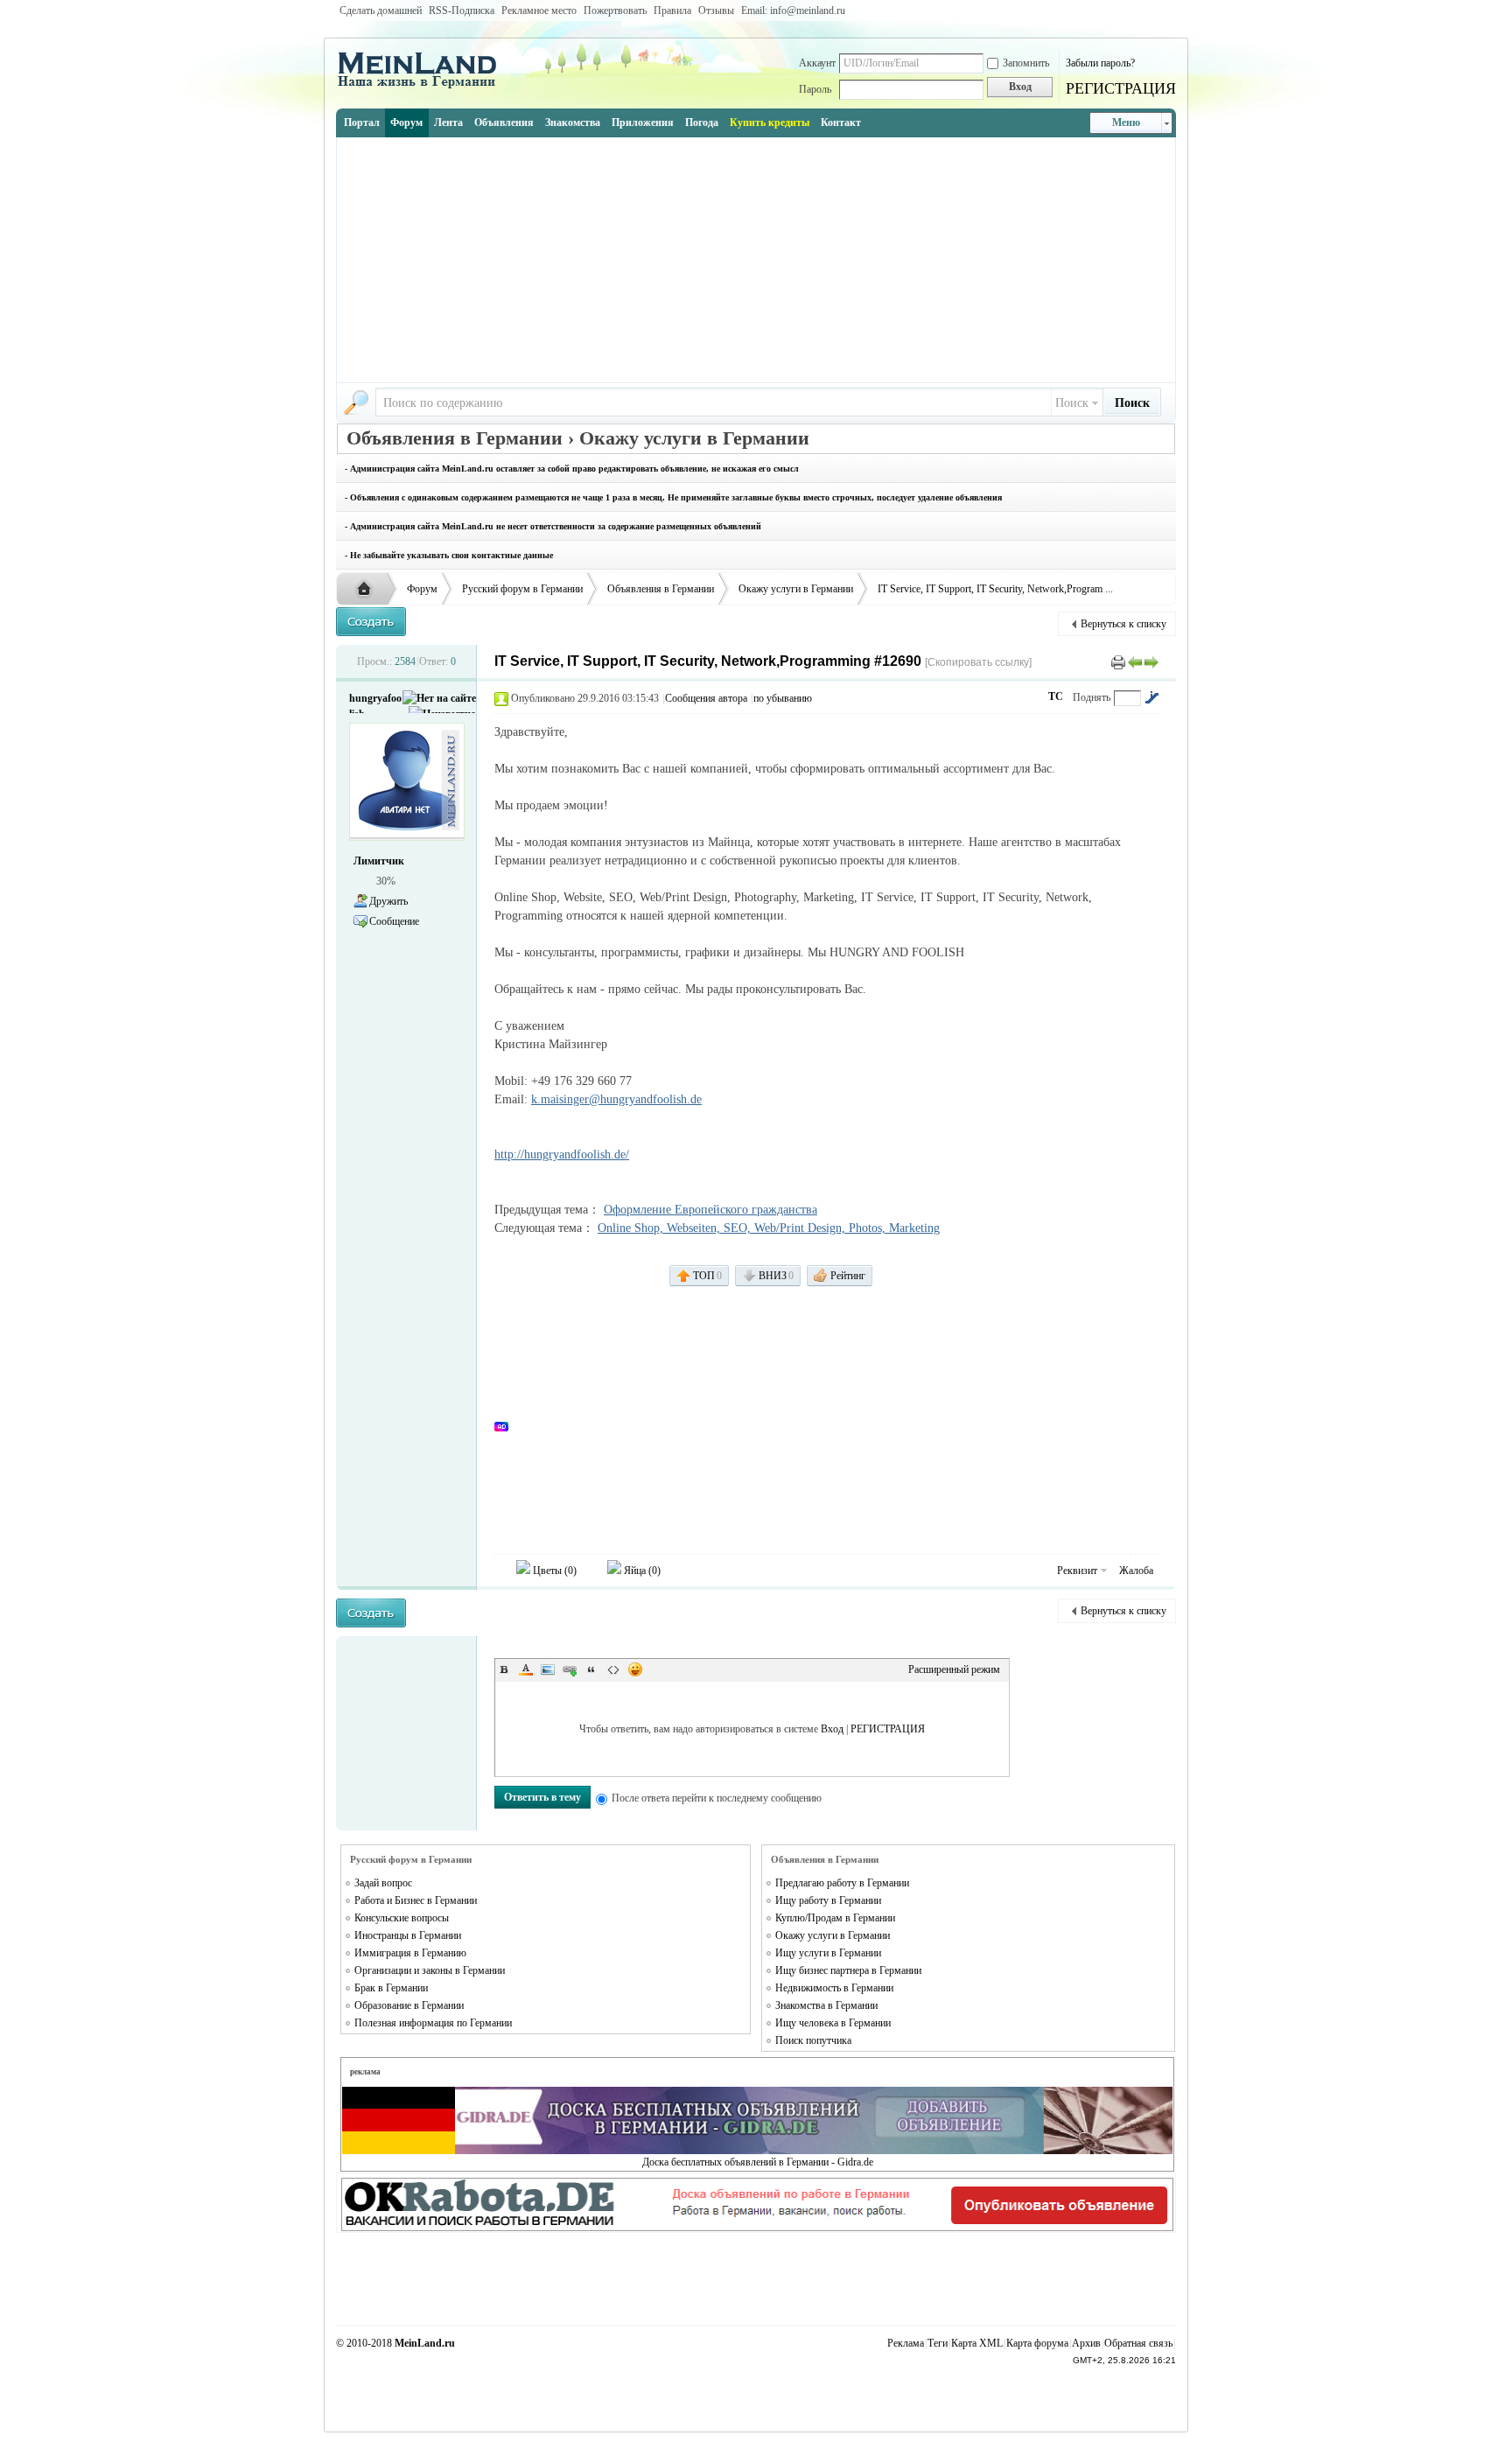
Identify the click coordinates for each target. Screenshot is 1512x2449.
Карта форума (1037, 2343)
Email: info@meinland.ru (793, 10)
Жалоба (1136, 1571)
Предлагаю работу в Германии (842, 1883)
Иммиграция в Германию (410, 1953)
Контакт (841, 122)
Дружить (388, 901)
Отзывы (716, 10)
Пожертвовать (615, 10)
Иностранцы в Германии (408, 1935)
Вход (832, 1729)
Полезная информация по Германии (433, 2023)
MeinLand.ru (425, 2343)
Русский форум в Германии (522, 589)
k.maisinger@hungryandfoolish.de (616, 1099)
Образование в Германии (409, 2005)
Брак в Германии (391, 1988)
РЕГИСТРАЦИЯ (1121, 88)
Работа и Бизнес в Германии (416, 1900)
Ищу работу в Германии (828, 1900)
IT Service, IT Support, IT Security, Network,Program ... (995, 589)
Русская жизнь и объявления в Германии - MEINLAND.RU (368, 590)
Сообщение (394, 921)
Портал (362, 122)
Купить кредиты (770, 122)
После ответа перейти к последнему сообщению (717, 1798)
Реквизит (1077, 1571)
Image (548, 1669)
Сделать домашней (381, 10)
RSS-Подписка (462, 10)
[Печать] (1118, 661)
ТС (1056, 696)
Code (613, 1669)
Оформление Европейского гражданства (710, 1210)
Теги (938, 2343)
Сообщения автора (706, 698)
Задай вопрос (383, 1883)
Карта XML (977, 2343)
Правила (672, 10)
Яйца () (641, 1571)
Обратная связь (1138, 2343)
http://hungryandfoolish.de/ (562, 1155)
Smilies (635, 1669)
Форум (406, 122)
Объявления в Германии (661, 589)
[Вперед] (1151, 661)
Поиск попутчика (813, 2040)
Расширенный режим (954, 1669)
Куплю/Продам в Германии (835, 1918)
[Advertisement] (756, 260)
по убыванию (783, 698)
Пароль (815, 89)
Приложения (643, 122)
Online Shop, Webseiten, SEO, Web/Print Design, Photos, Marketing (769, 1228)
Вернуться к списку (1123, 624)
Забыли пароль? (1100, 63)
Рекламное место (539, 10)
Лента (448, 122)
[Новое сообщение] (371, 622)
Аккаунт (817, 63)
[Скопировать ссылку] (978, 662)
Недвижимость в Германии (834, 1988)
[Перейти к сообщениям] (1151, 697)
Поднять (1092, 697)
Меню (1126, 122)
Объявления (504, 122)
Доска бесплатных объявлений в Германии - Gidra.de (758, 2162)
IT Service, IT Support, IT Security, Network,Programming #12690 (708, 661)
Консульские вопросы (402, 1918)
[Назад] (1135, 661)
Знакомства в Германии (826, 2005)
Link (570, 1669)
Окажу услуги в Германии (796, 589)
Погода (702, 122)
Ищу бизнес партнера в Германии (848, 1970)
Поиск (1072, 403)
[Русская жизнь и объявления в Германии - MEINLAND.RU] (423, 87)
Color (526, 1669)
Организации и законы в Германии (430, 1970)
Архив (1086, 2343)
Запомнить (1026, 63)
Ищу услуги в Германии (828, 1953)
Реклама (906, 2343)
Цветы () (553, 1571)
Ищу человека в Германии (833, 2023)
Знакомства (573, 122)
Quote (591, 1669)
